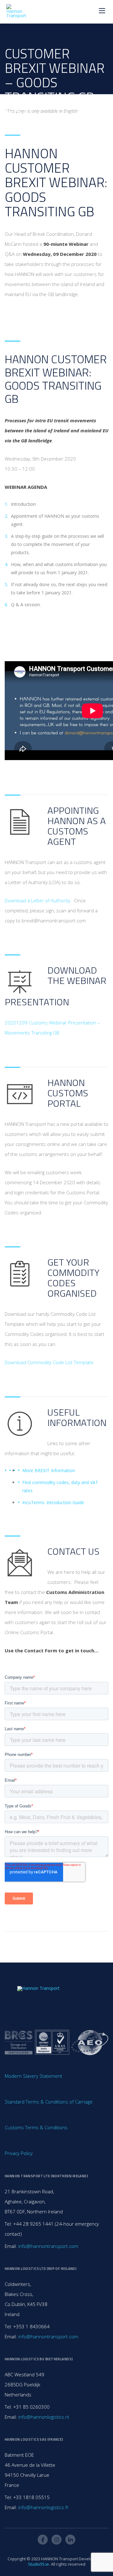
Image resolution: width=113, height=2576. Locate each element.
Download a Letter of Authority (38, 900)
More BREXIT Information (49, 1470)
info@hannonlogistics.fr (43, 2507)
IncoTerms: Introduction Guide (53, 1502)
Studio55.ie (38, 2564)
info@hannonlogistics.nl (44, 2417)
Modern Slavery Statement (33, 2076)
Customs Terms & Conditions (36, 2127)
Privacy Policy (19, 2153)
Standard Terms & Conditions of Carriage (49, 2102)
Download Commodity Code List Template (49, 1362)
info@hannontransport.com (48, 2246)
